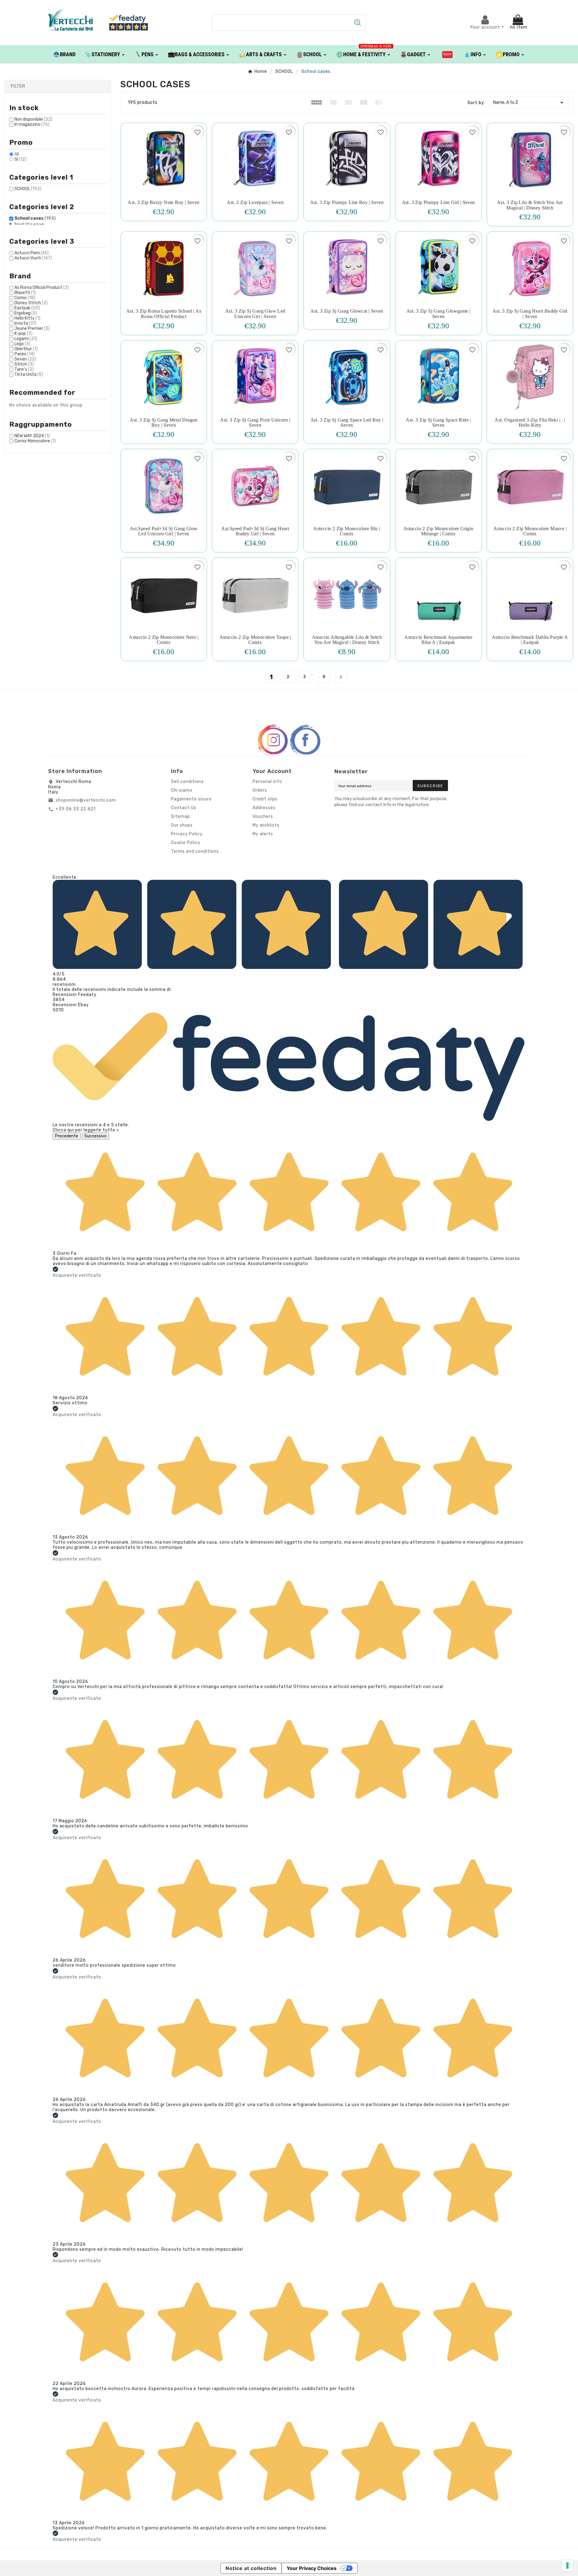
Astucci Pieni (32, 253)
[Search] (358, 23)
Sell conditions (187, 782)
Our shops (182, 825)
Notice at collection (251, 2568)
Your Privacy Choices (312, 2568)
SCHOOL (28, 189)
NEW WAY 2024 (32, 436)
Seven (25, 359)
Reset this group (29, 224)
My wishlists (266, 825)
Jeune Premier (32, 328)
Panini (25, 354)
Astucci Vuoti (33, 258)
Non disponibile (33, 119)
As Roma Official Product (42, 288)
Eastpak (27, 308)
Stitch (24, 364)
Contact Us (184, 808)
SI (20, 159)
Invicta (25, 323)
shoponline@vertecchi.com (86, 800)
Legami (26, 339)
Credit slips (265, 799)
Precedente (67, 1136)
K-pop (23, 334)
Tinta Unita (29, 374)
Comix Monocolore (35, 441)
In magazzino (32, 124)
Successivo (95, 1136)
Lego (22, 344)
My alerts (263, 834)
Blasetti (25, 293)
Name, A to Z (529, 103)
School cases (35, 218)
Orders (260, 790)
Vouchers (263, 816)
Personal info (267, 782)
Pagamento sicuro (191, 799)
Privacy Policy (187, 834)
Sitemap (180, 816)
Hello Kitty (27, 318)
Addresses (264, 808)
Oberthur (26, 349)
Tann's (24, 369)
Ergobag (26, 313)
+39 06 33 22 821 (76, 809)
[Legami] (447, 54)
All (17, 154)
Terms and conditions (195, 851)
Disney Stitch (31, 303)
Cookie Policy (186, 843)
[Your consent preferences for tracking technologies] (567, 2565)
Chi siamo (182, 790)
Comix (25, 298)
